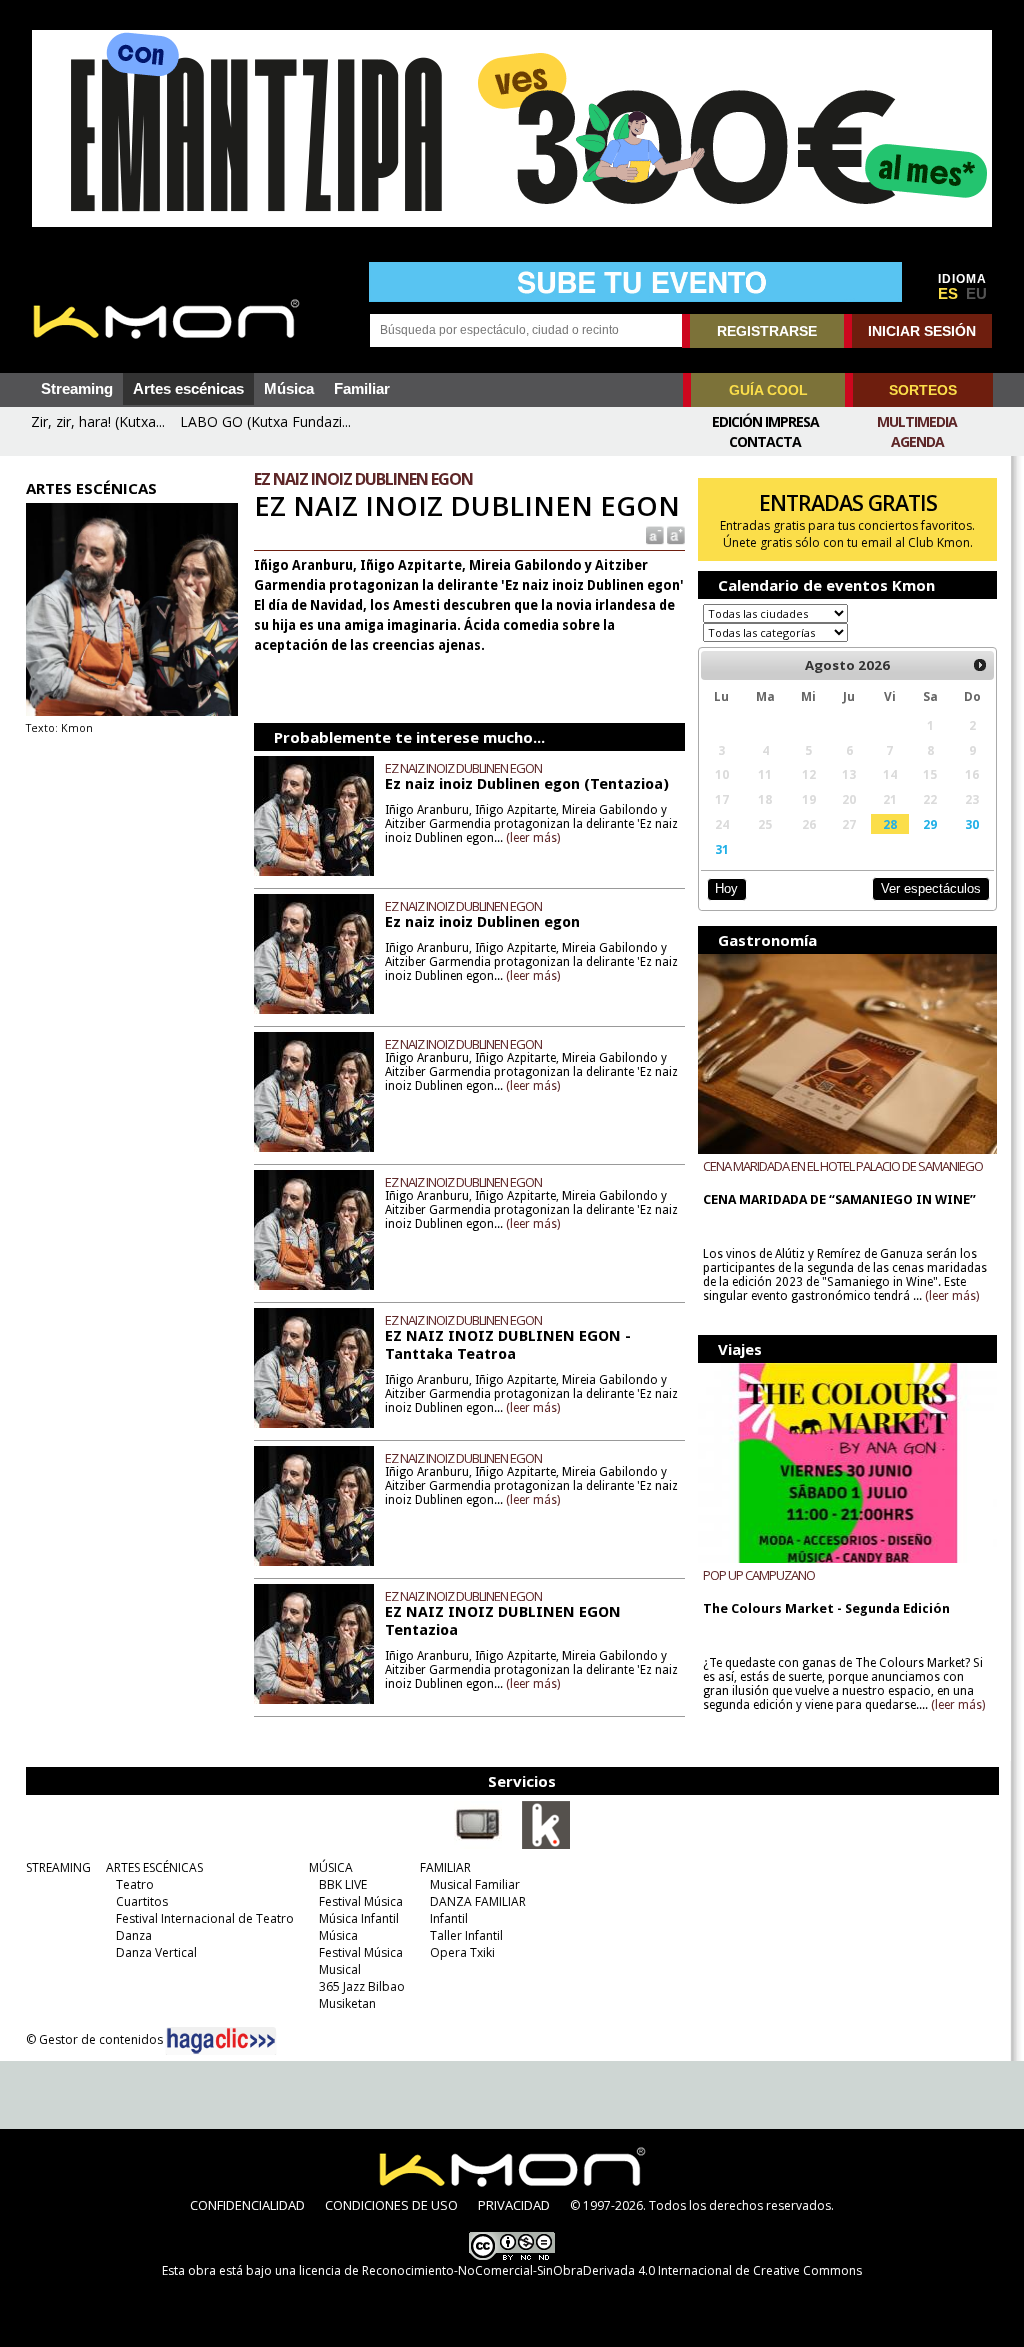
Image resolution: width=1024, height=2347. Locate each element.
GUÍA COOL (768, 390)
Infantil (449, 1918)
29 (930, 824)
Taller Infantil (466, 1935)
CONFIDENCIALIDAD (247, 2205)
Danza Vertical (156, 1952)
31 (722, 849)
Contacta (765, 441)
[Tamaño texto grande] (674, 534)
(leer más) (533, 838)
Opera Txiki (462, 1952)
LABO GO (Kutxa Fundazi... (265, 421)
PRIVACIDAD (514, 2205)
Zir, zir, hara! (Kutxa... (98, 421)
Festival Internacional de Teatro (205, 1918)
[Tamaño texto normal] (653, 534)
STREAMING (58, 1867)
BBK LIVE (343, 1884)
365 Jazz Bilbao (362, 1986)
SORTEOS (923, 390)
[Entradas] (546, 1845)
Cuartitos (142, 1901)
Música (289, 389)
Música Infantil (359, 1918)
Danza (134, 1935)
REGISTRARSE (767, 331)
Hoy (726, 888)
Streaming (77, 389)
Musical (340, 1969)
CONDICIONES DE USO (391, 2205)
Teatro (135, 1884)
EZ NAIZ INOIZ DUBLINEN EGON (463, 768)
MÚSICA (331, 1867)
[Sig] (980, 665)
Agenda (917, 441)
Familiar (362, 389)
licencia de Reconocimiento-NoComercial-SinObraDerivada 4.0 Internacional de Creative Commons (580, 2270)
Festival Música (361, 1901)
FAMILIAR (445, 1867)
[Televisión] (478, 1845)
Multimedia (917, 421)
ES (948, 294)
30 (972, 824)
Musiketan (347, 2003)
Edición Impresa (765, 421)
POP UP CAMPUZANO (759, 1575)
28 (890, 824)
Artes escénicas (188, 389)
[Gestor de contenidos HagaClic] (221, 2041)
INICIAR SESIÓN (922, 331)
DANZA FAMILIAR (478, 1901)
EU (976, 294)
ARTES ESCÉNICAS (154, 1867)
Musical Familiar (475, 1884)
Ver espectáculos (931, 888)
